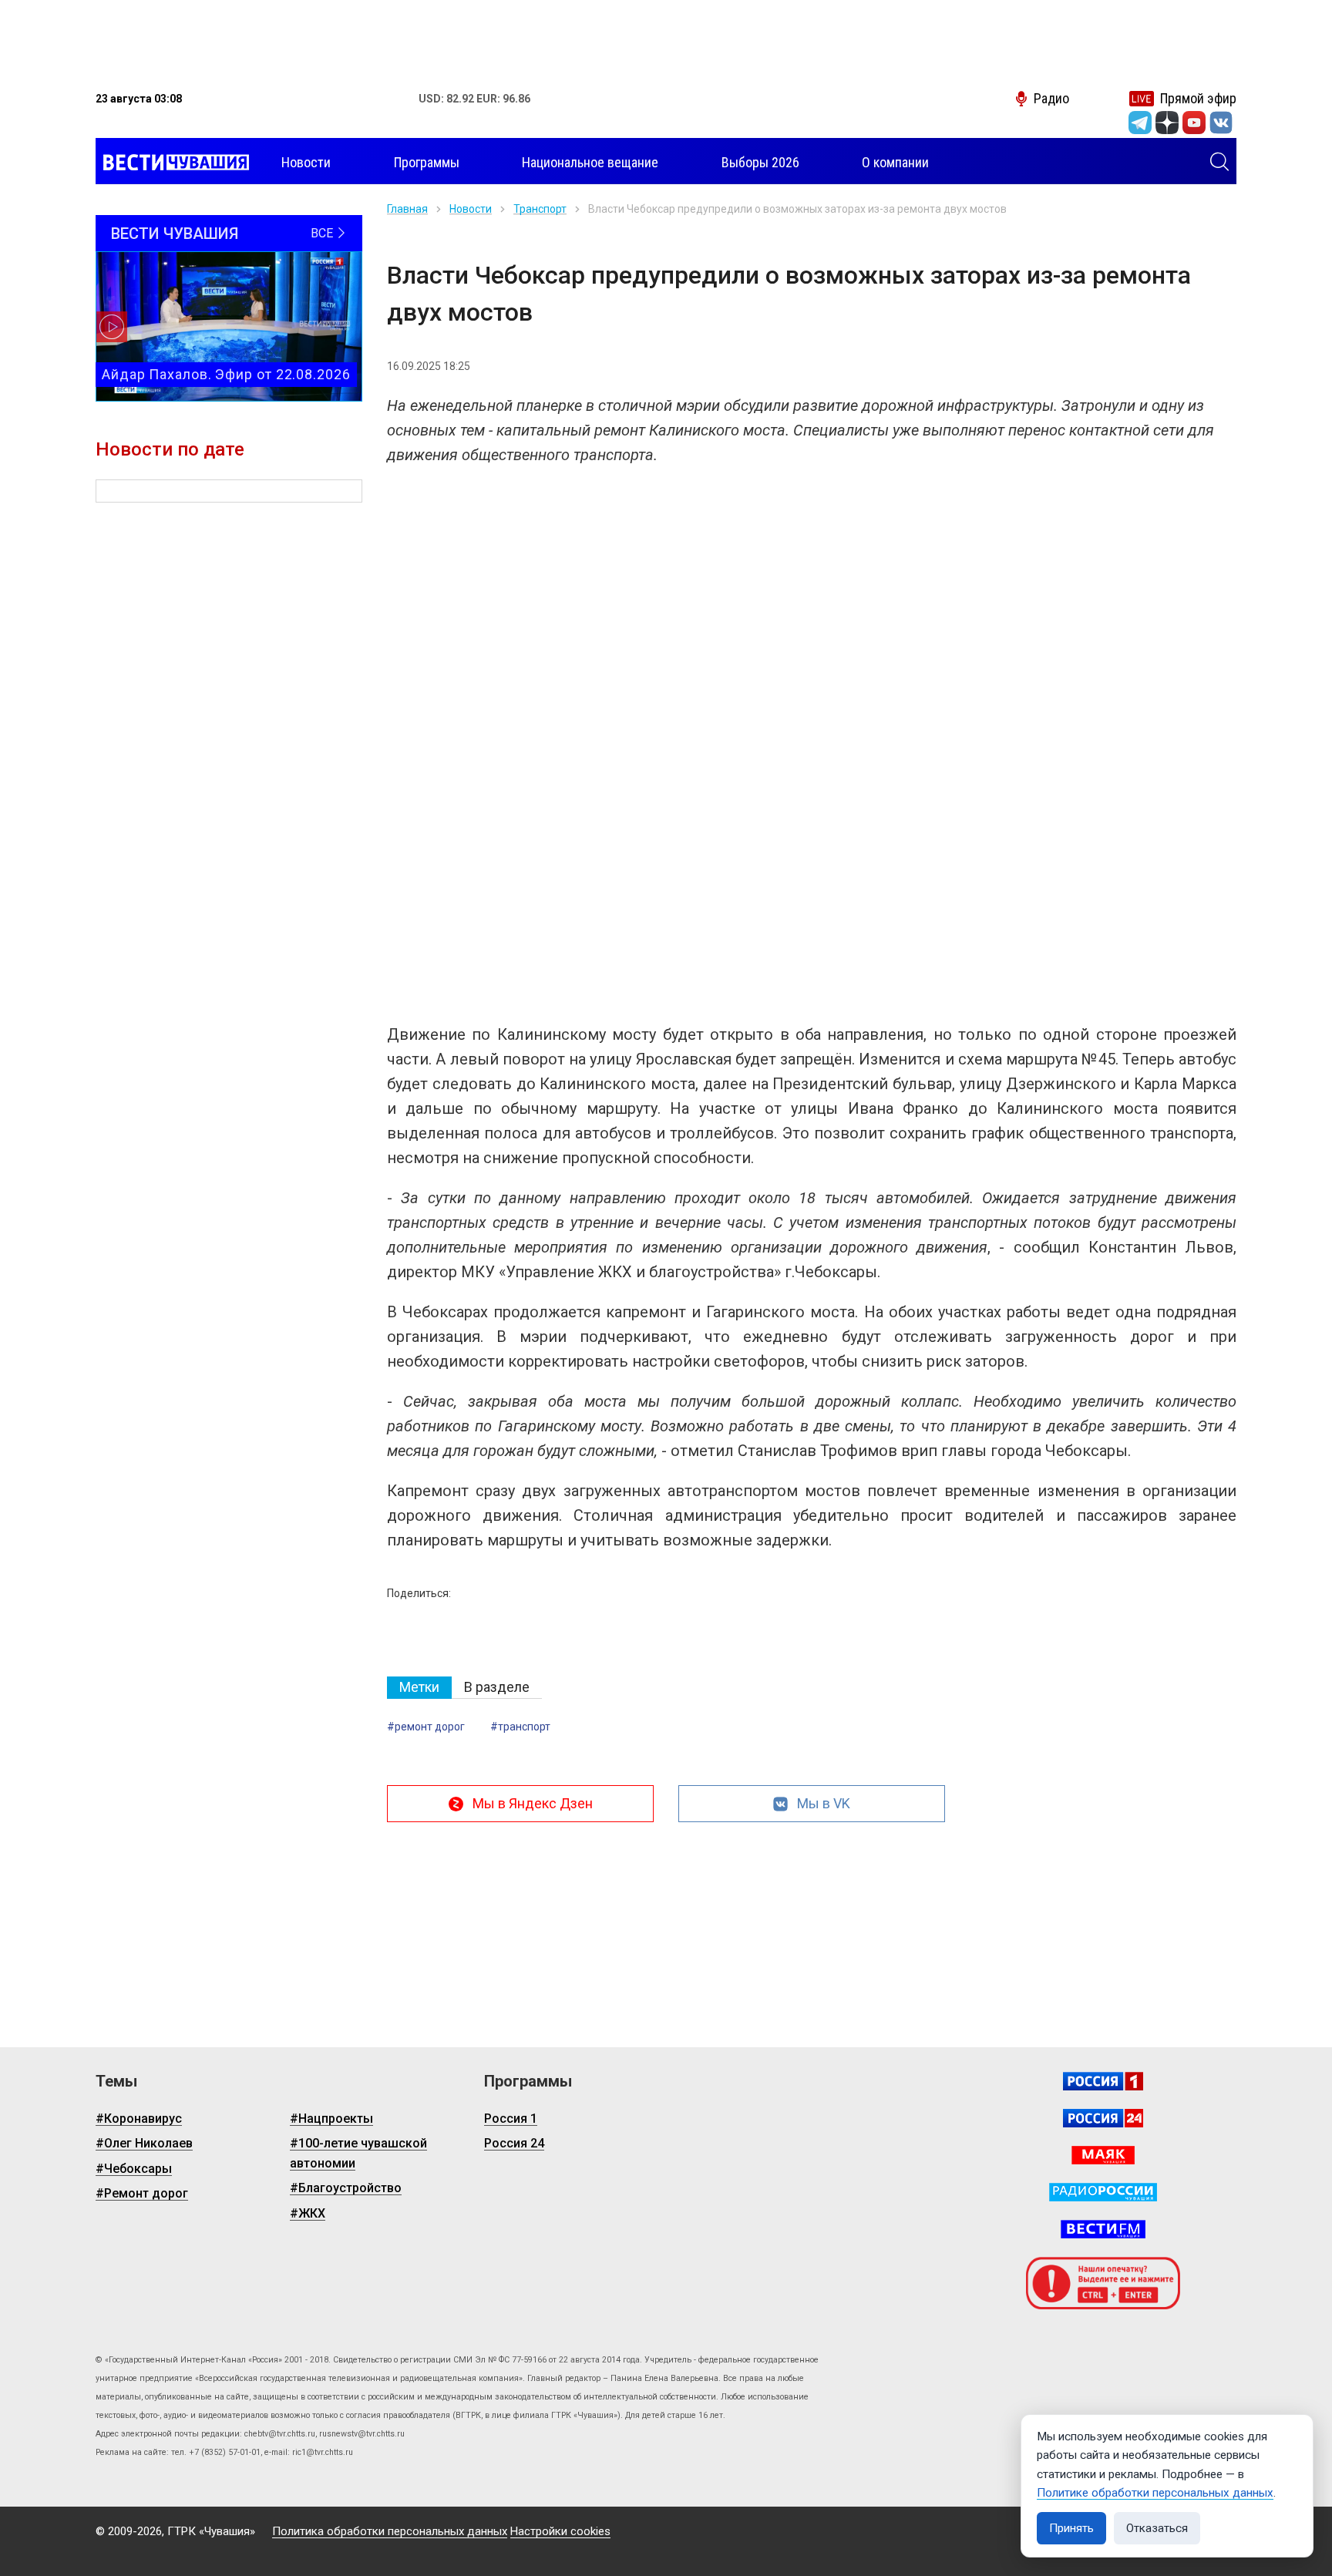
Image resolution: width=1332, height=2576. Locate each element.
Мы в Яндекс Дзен (533, 1803)
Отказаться (1157, 2528)
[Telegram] (1140, 123)
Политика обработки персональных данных (390, 2531)
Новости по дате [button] (170, 449)
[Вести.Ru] (1103, 2118)
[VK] (1221, 123)
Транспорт (540, 209)
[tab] (419, 1688)
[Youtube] (1194, 123)
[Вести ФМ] (1103, 2229)
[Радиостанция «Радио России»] (1103, 2192)
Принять (1071, 2528)
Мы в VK (824, 1803)
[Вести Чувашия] (172, 163)
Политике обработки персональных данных (1155, 2493)
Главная (407, 209)
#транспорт (520, 1727)
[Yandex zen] (1167, 123)
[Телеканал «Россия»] (1103, 2081)
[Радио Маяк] (1103, 2155)
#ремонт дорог (426, 1727)
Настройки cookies (560, 2531)
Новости (471, 209)
